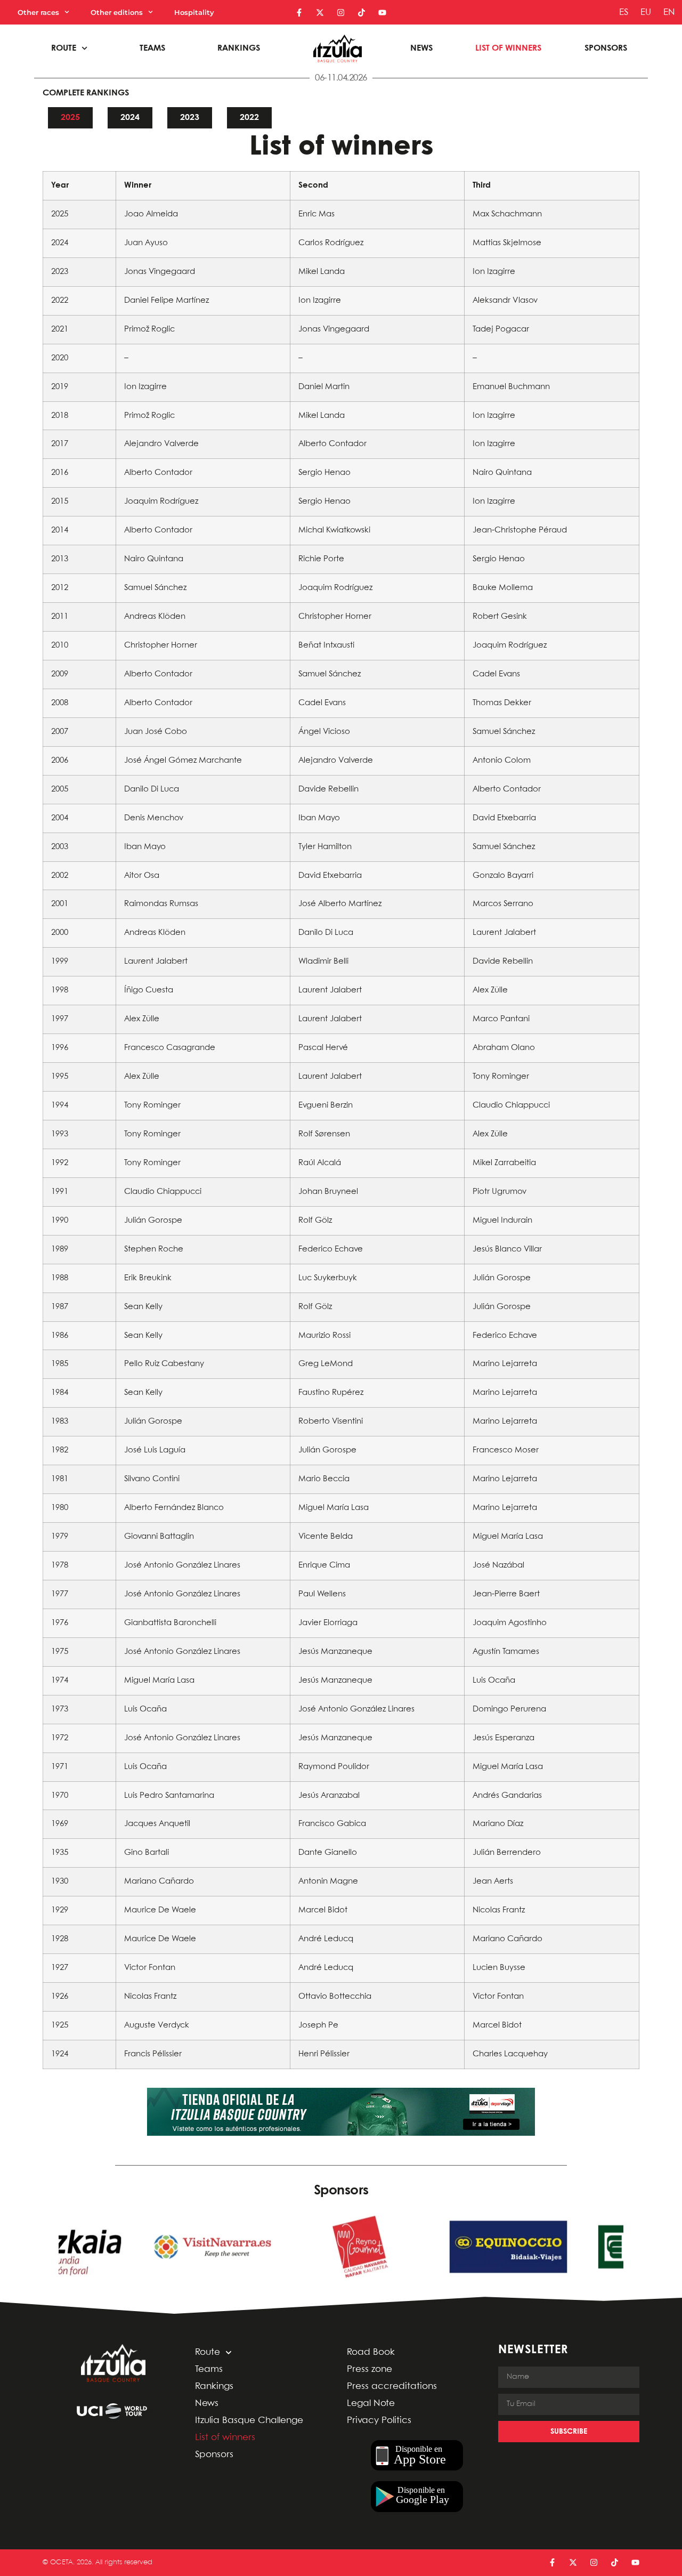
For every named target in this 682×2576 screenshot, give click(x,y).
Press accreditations (392, 2387)
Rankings (239, 48)
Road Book (371, 2352)
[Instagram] (341, 13)
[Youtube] (382, 13)
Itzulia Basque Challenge (249, 2421)
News (421, 48)
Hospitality (194, 12)
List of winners (508, 48)
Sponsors (606, 48)
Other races (38, 12)
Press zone (370, 2369)
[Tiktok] (362, 13)
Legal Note (371, 2404)
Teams (152, 48)
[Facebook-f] (299, 13)
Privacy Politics (379, 2421)
